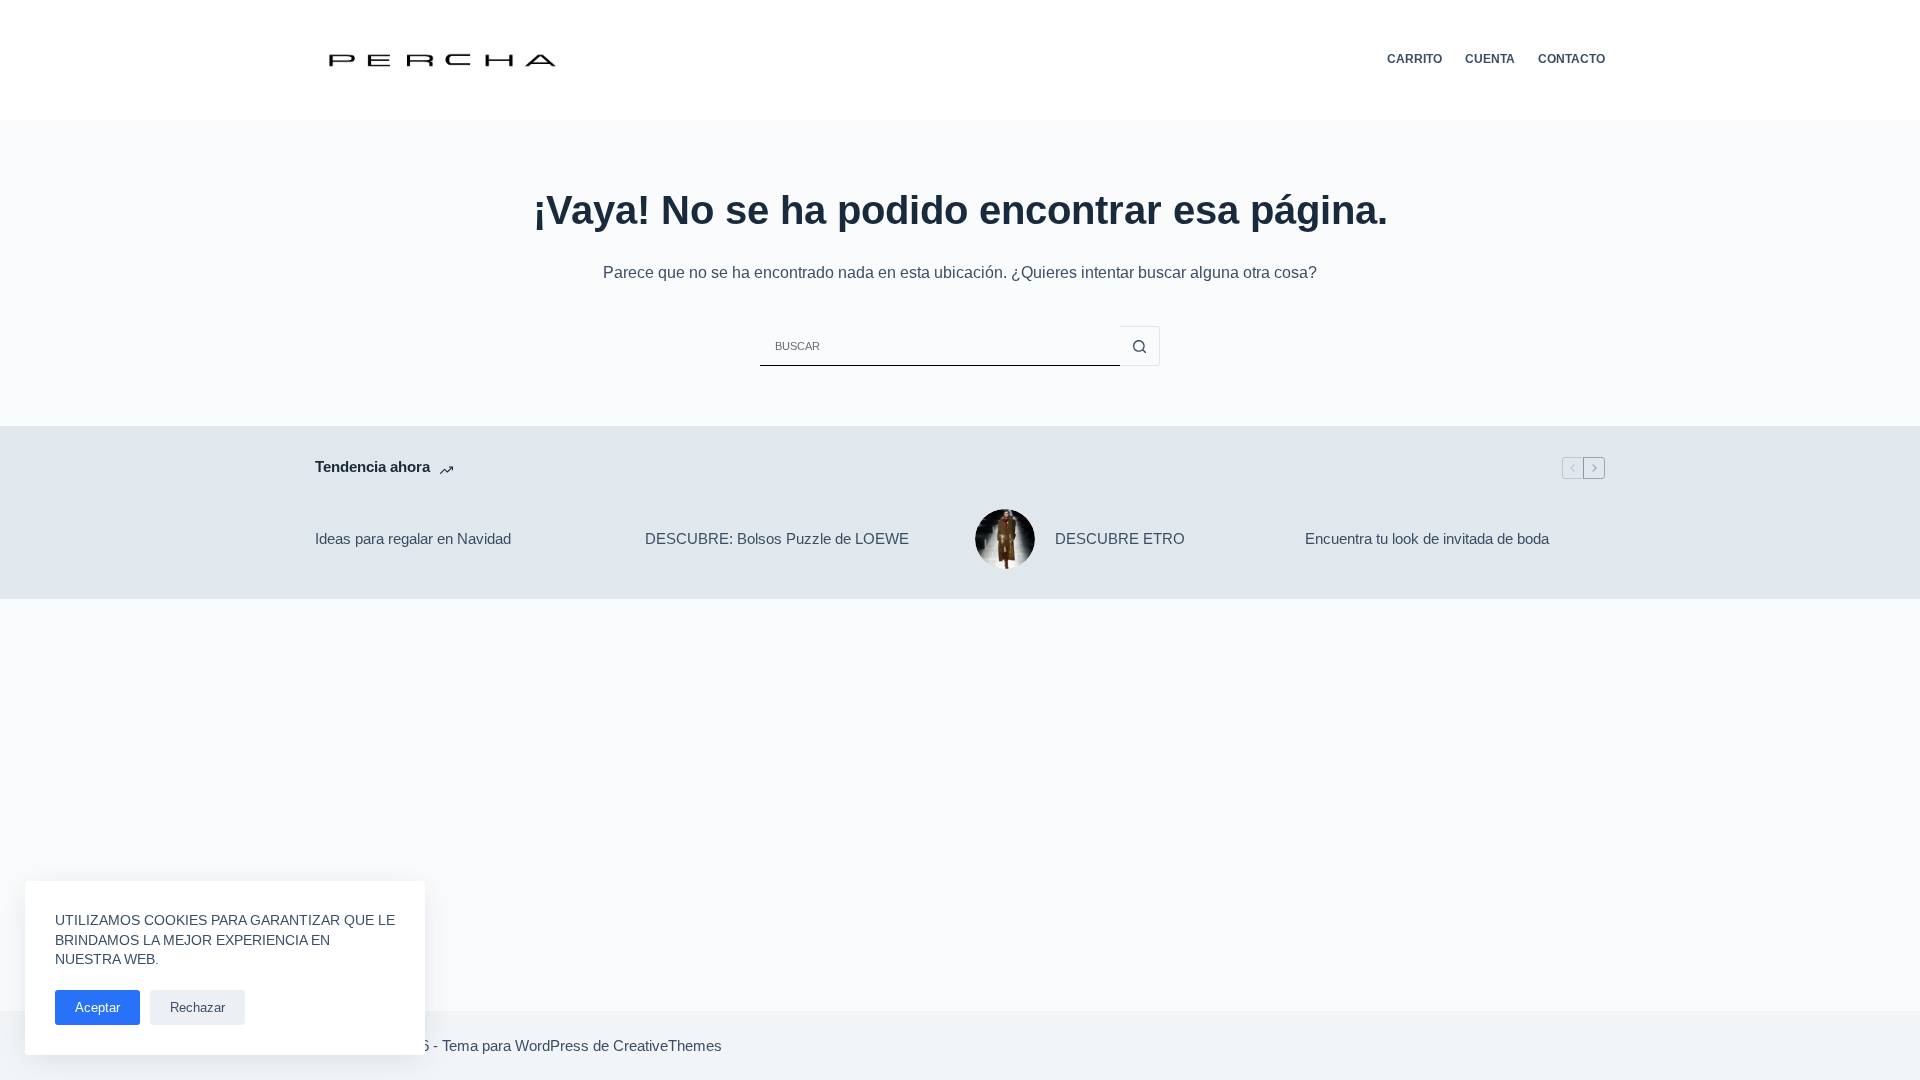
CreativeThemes (667, 1045)
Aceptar (97, 1007)
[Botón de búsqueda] (1140, 346)
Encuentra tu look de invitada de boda (1427, 538)
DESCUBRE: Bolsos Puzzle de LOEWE (777, 538)
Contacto (1571, 59)
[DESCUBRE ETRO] (1005, 539)
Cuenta (1490, 59)
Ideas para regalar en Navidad (413, 538)
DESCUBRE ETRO (1120, 538)
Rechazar (197, 1007)
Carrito (1414, 59)
